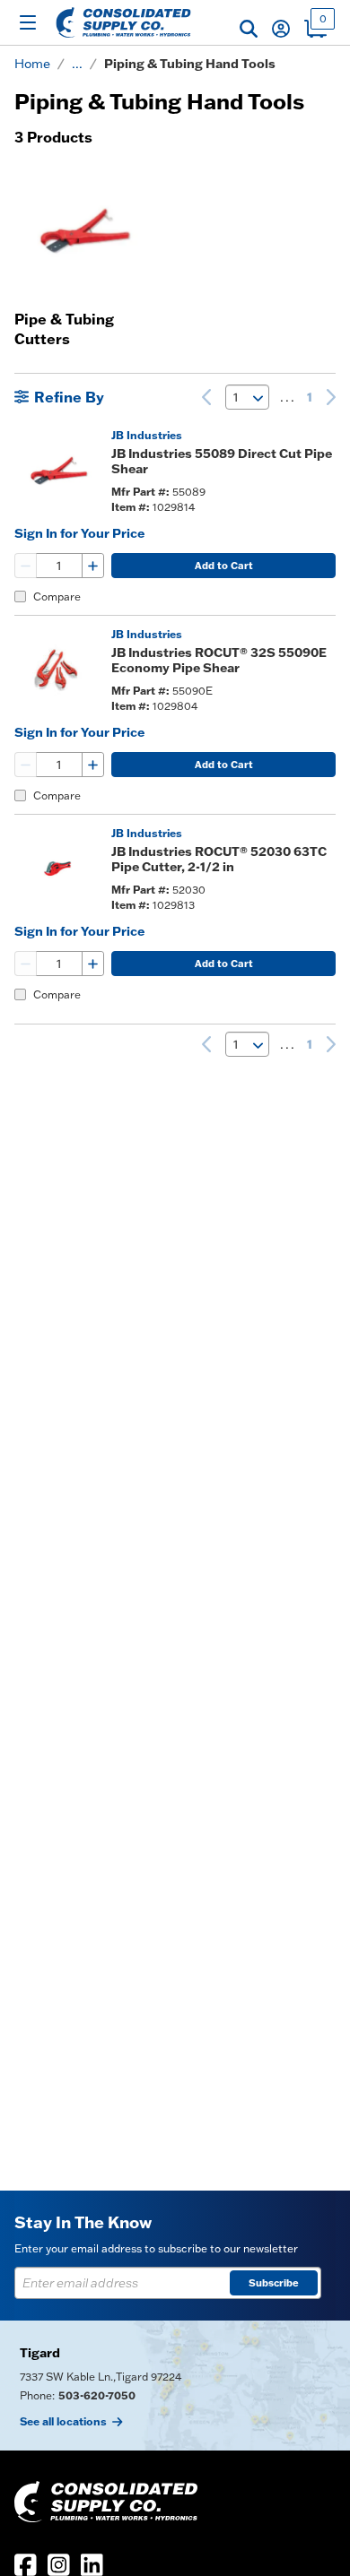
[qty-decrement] (26, 566)
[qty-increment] (92, 566)
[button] (249, 29)
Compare (57, 596)
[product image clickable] (57, 471)
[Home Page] (123, 22)
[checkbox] (20, 596)
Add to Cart (224, 566)
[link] (206, 397)
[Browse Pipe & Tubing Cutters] (83, 230)
